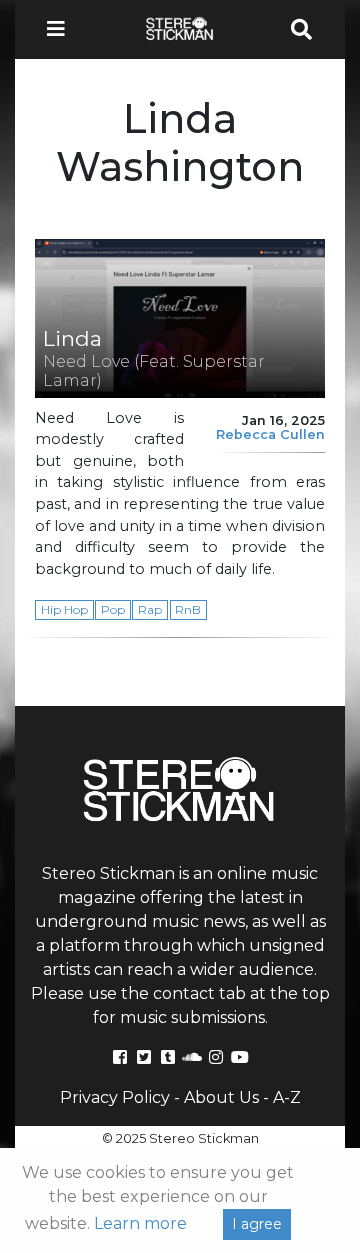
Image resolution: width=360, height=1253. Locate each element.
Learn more (140, 1223)
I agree (257, 1224)
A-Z (287, 1097)
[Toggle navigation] (62, 29)
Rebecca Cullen (270, 434)
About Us (221, 1097)
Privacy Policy (115, 1097)
